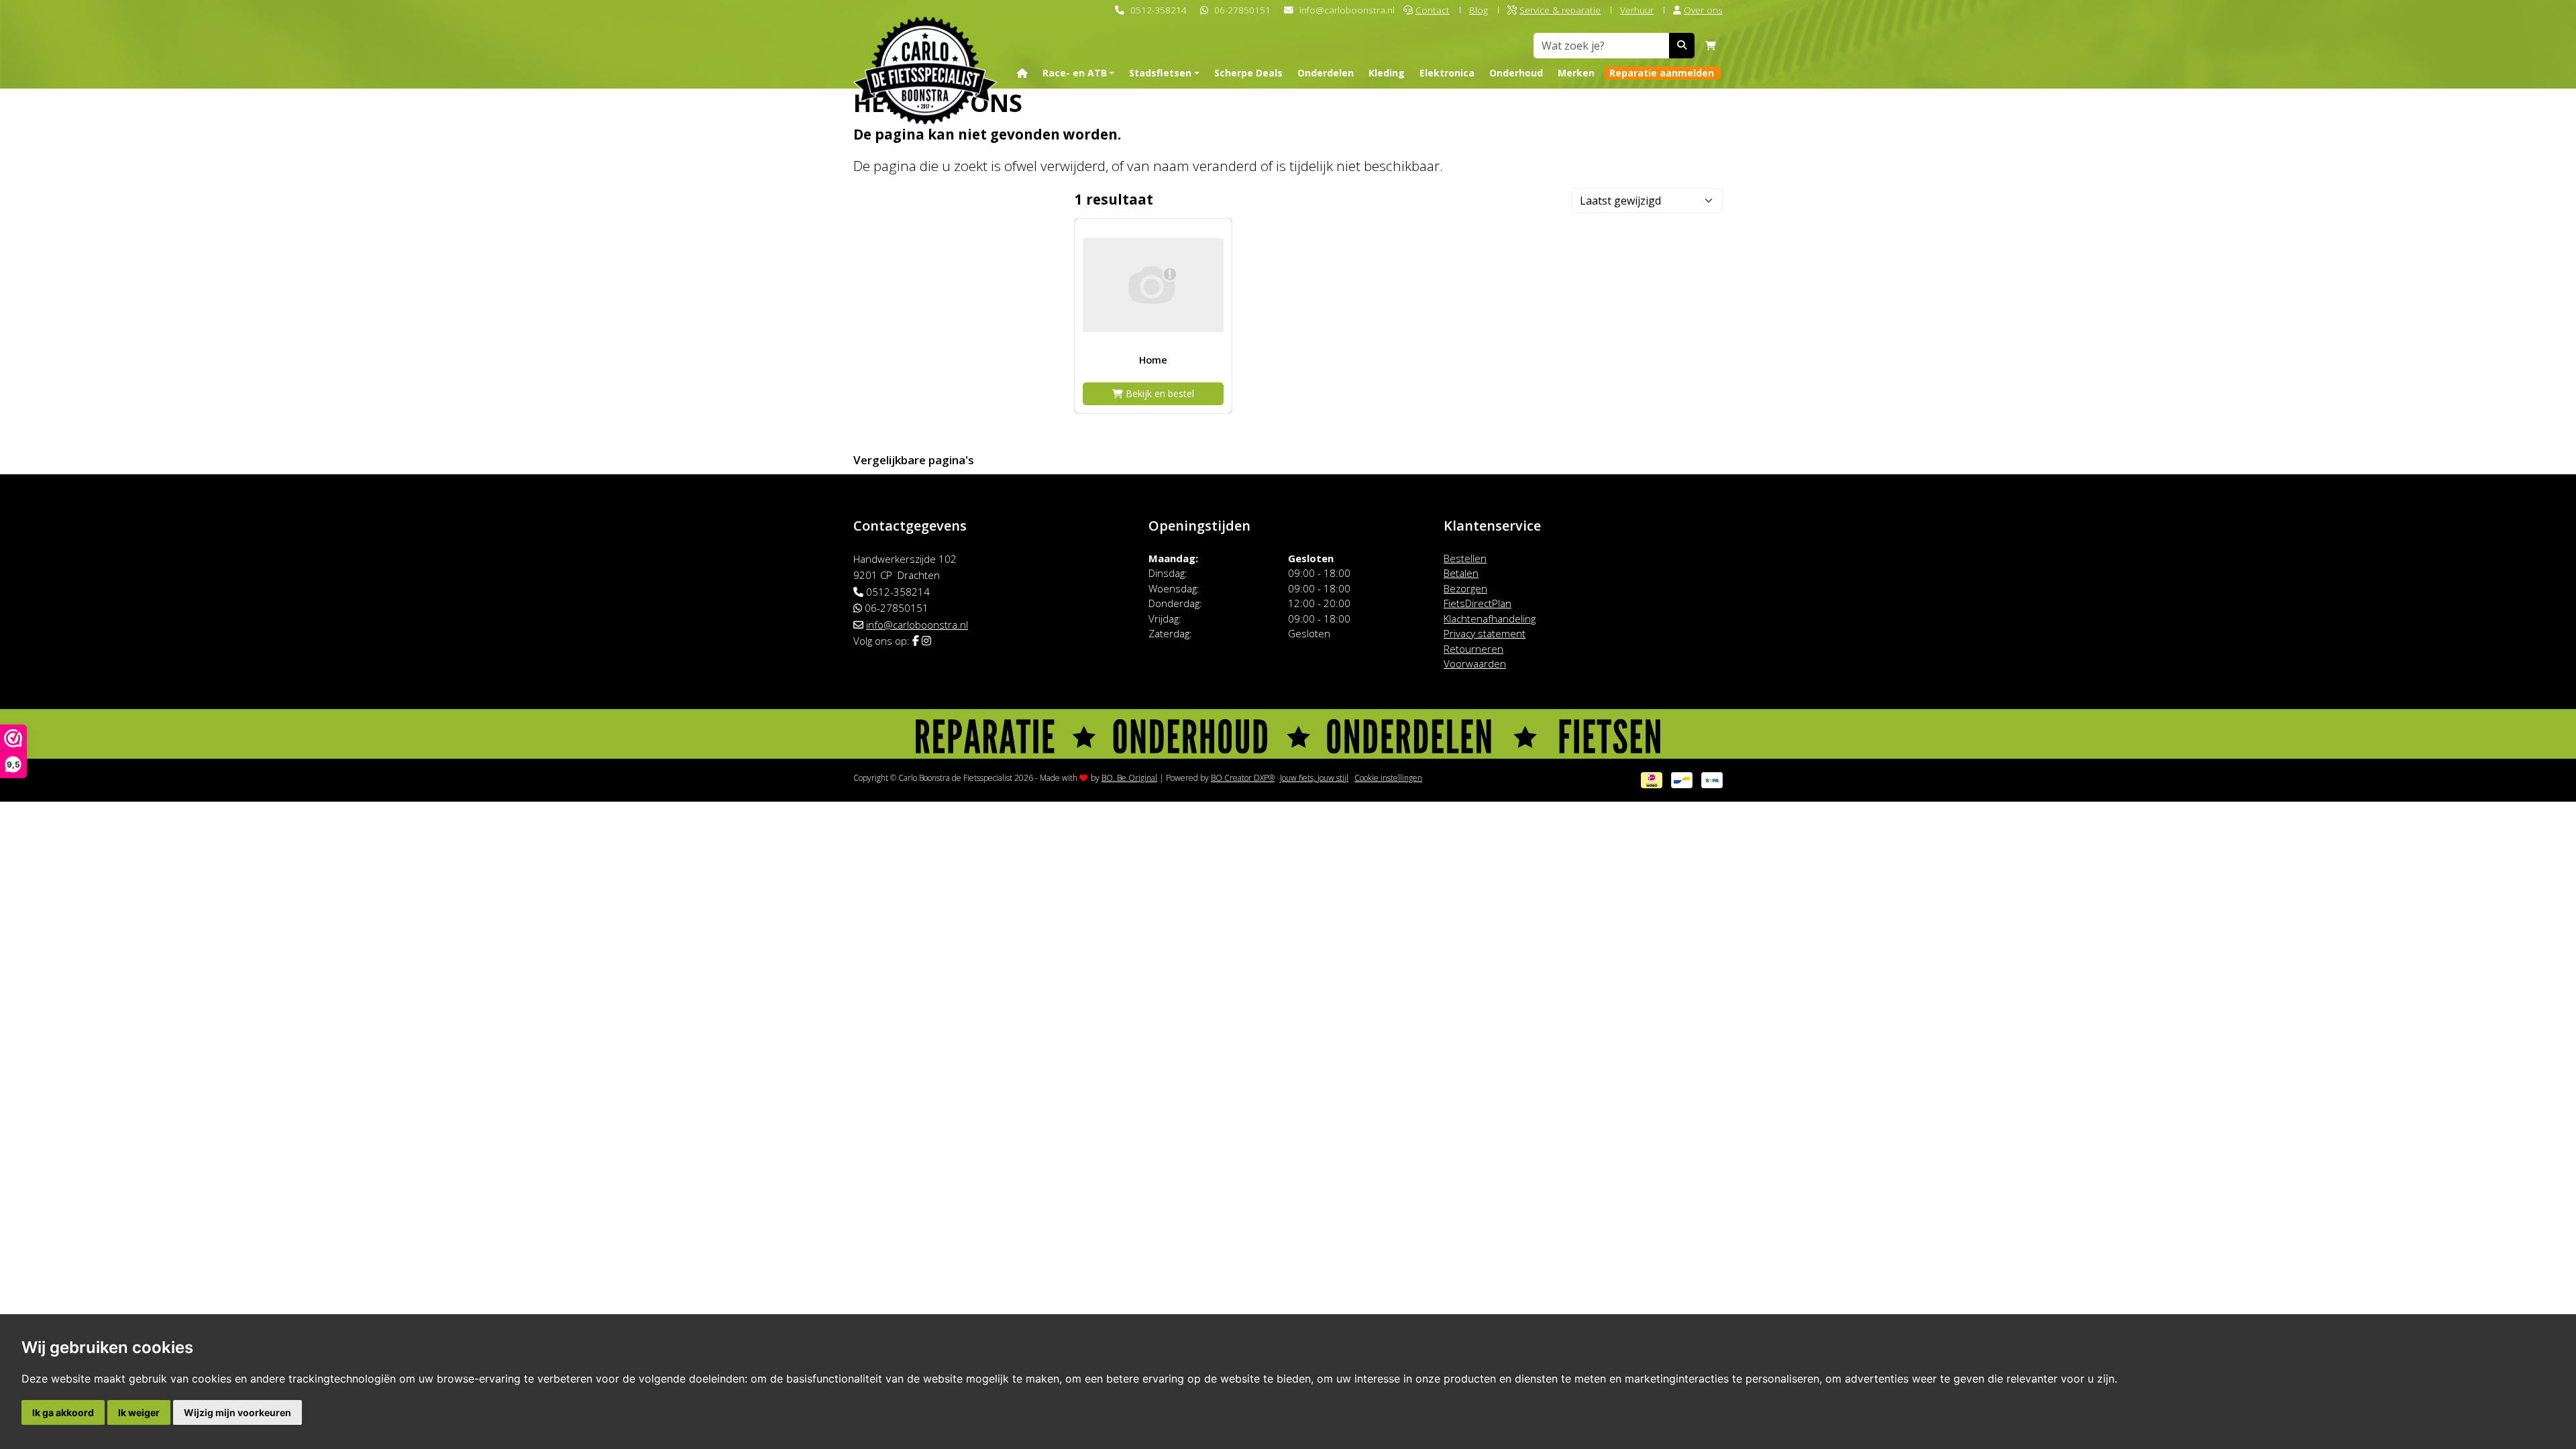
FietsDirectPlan (1478, 603)
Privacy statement (1485, 633)
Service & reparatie (1560, 10)
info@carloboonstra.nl (1347, 10)
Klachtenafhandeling (1490, 619)
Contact (1433, 10)
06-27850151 (1242, 10)
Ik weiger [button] (139, 1412)
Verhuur (1637, 10)
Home (1153, 360)
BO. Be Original (1129, 778)
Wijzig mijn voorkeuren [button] (237, 1412)
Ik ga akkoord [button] (63, 1412)
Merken (1576, 73)
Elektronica (1447, 73)
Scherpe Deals (1248, 73)
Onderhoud (1516, 73)
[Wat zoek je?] (1682, 46)
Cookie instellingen (1388, 778)
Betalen (1461, 573)
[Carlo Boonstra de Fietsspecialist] (925, 49)
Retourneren (1473, 649)
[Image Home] (1153, 285)
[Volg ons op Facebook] (916, 641)
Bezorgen (1465, 588)
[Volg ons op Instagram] (926, 641)
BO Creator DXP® (1243, 778)
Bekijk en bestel (1159, 393)
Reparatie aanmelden (1662, 73)
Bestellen (1465, 558)
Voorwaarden (1475, 663)
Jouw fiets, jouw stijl (1314, 778)
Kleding (1387, 73)
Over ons (1703, 10)
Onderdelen (1326, 73)
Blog (1479, 10)
